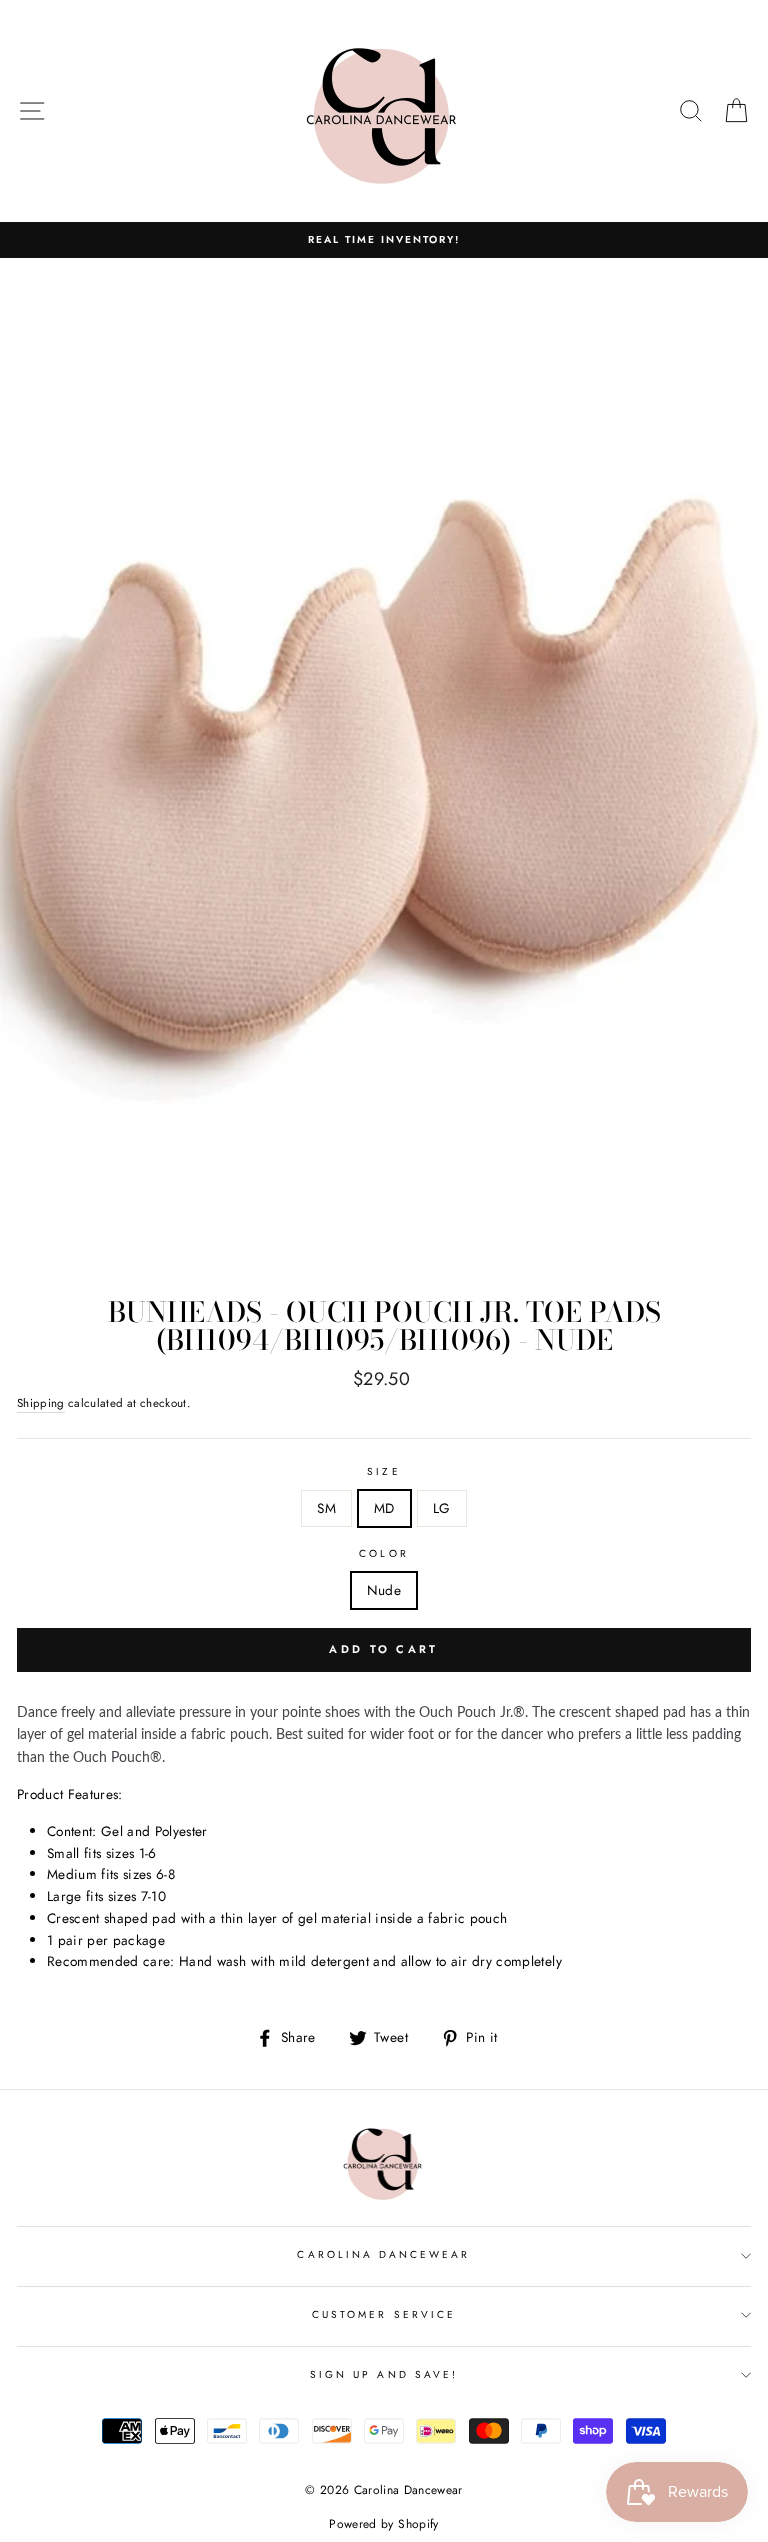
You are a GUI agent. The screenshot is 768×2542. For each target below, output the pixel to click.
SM (326, 1508)
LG (442, 1508)
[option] (384, 240)
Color (383, 1553)
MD (384, 1508)
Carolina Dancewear (383, 2254)
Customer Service (384, 2314)
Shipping (41, 1403)
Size (383, 1471)
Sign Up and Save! (384, 2374)
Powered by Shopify (383, 2524)
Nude (384, 1590)
